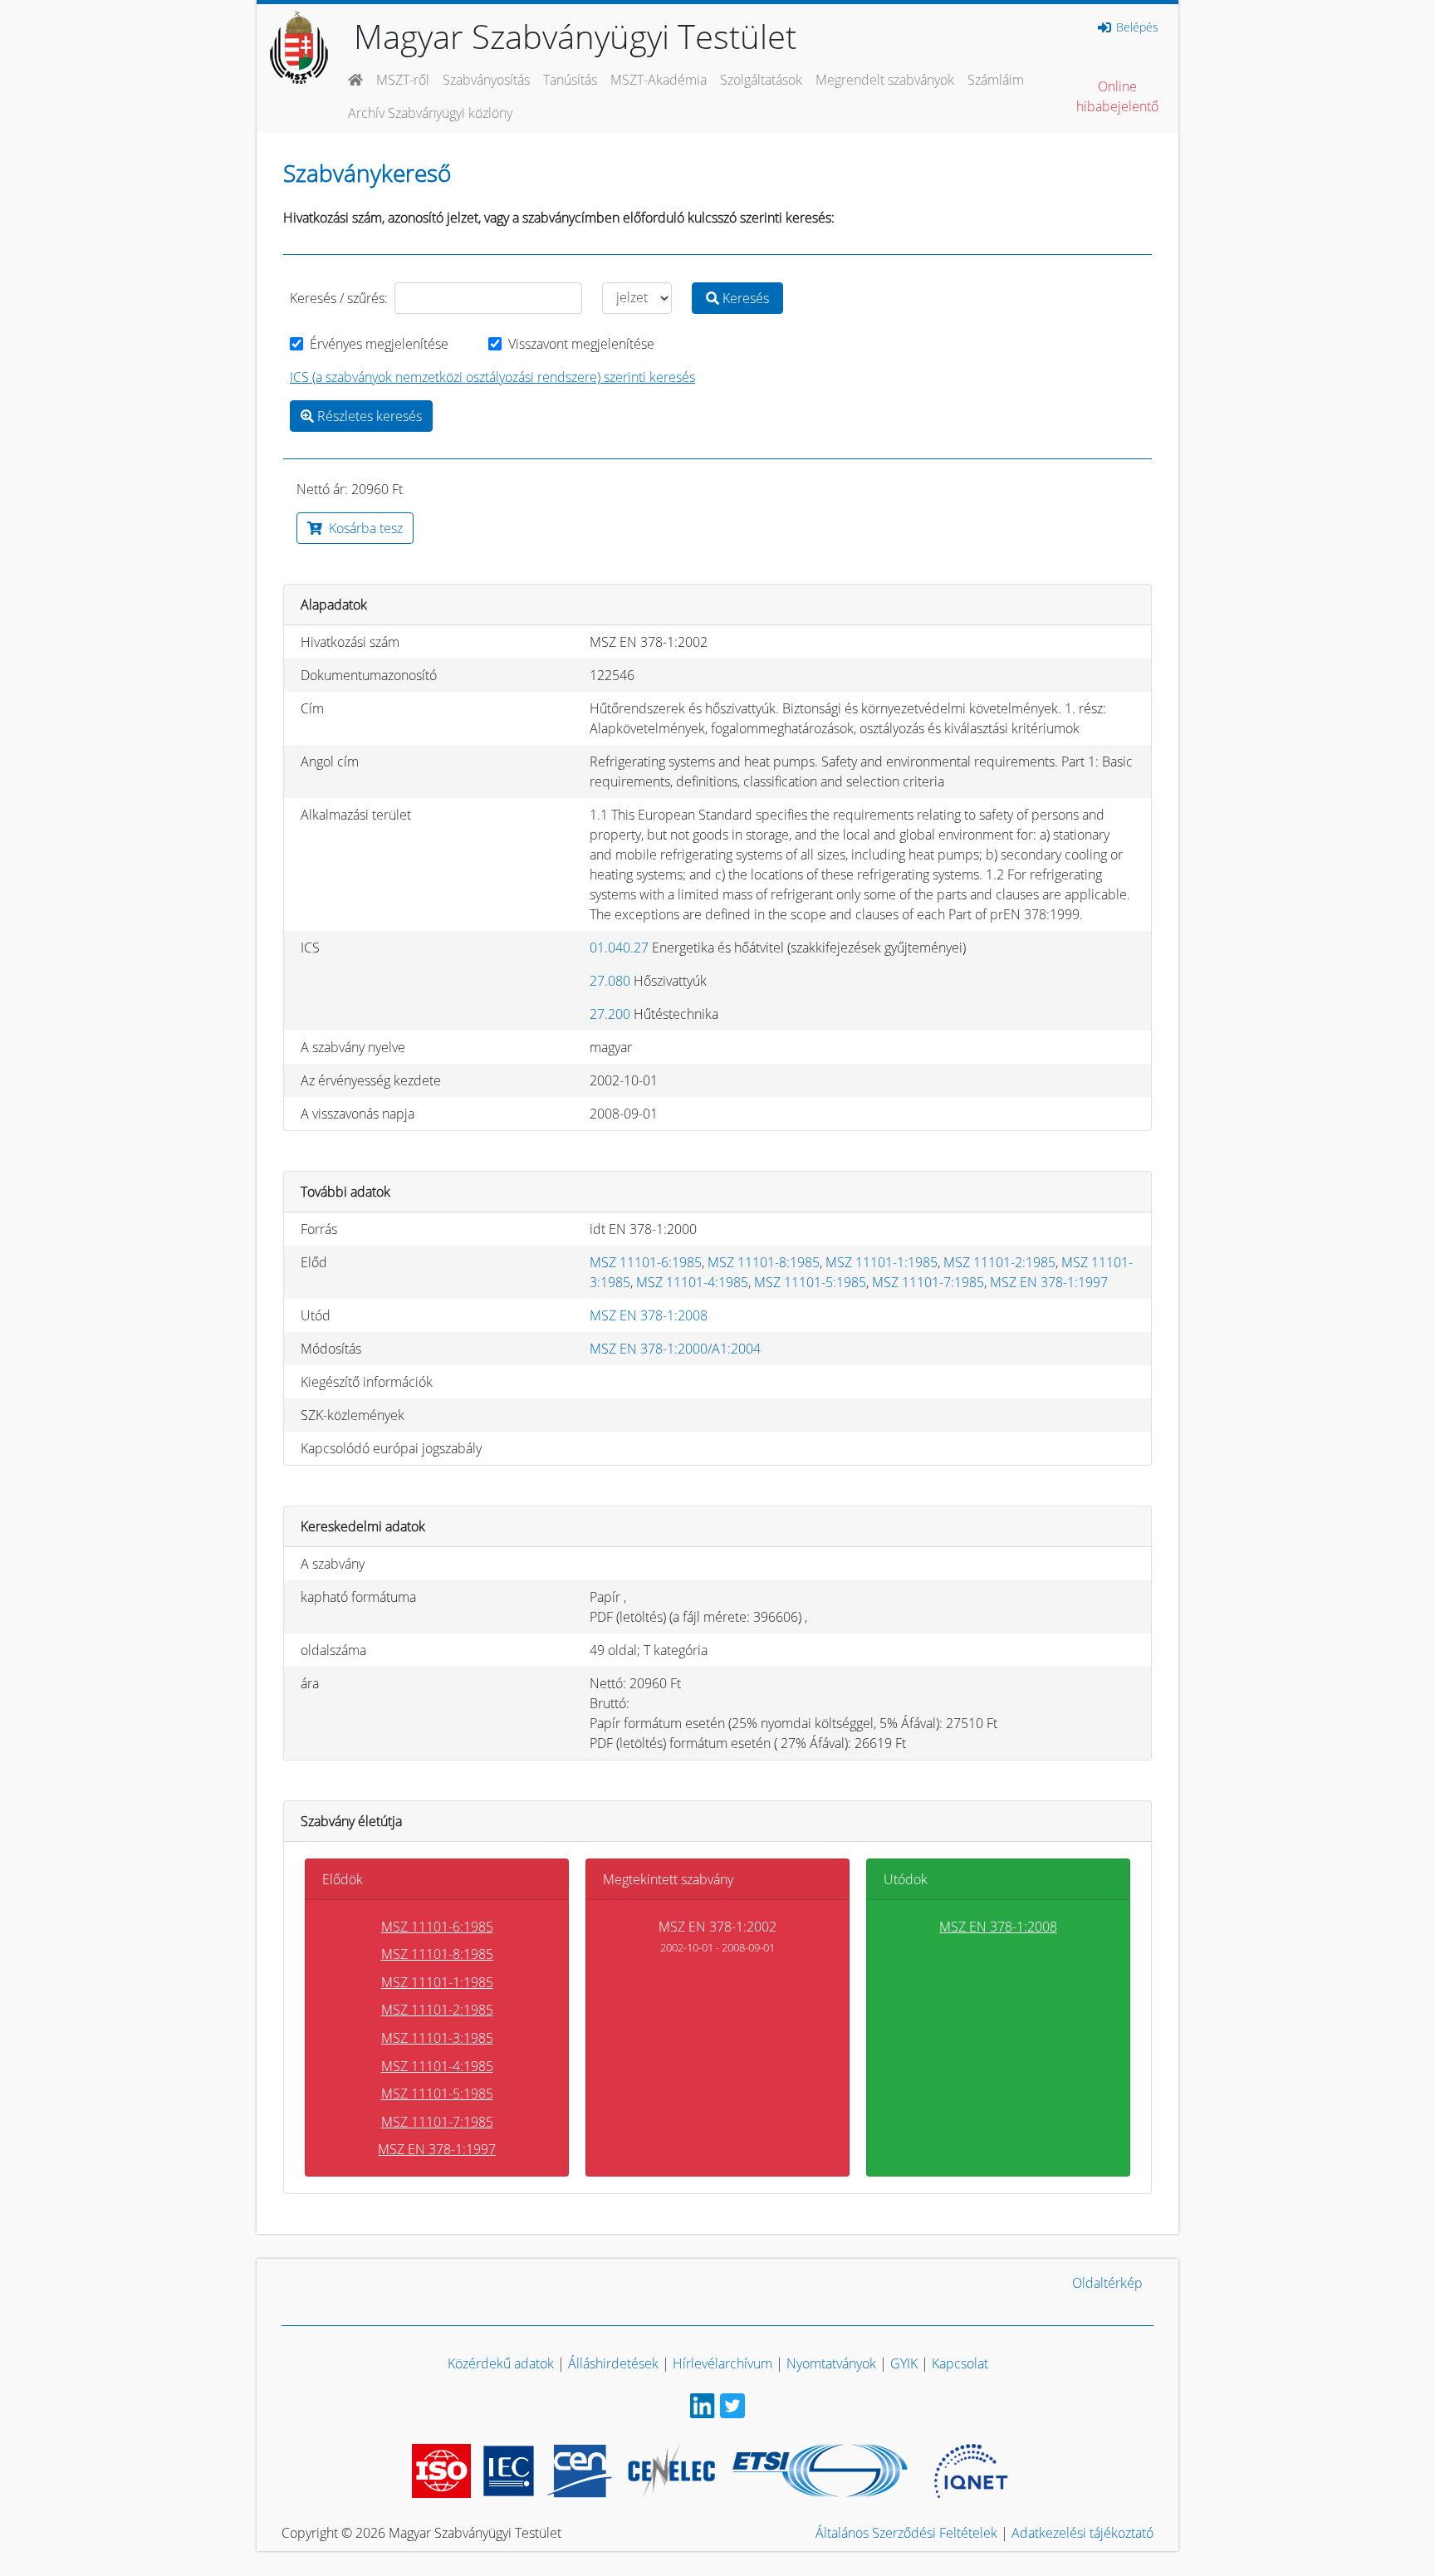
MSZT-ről (403, 80)
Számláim (996, 80)
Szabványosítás (486, 80)
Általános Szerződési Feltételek (906, 2533)
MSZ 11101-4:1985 (692, 1282)
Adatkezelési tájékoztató (1082, 2533)
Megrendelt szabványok (885, 80)
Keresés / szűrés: (339, 298)
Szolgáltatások (761, 80)
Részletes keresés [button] (368, 416)
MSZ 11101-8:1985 (764, 1262)
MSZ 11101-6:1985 (646, 1262)
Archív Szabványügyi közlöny (430, 113)
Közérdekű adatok (501, 2363)
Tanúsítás (570, 80)
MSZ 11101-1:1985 (882, 1262)
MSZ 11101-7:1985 (928, 1282)
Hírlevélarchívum (722, 2363)
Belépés (1136, 27)
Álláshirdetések (613, 2363)
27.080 (610, 981)
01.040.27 (619, 948)
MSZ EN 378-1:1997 (1049, 1282)
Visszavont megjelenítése (581, 344)
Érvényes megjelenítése (379, 344)
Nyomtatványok (831, 2363)
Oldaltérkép (1107, 2283)
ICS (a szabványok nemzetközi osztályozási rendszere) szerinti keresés (492, 377)
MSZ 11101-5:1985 (810, 1282)
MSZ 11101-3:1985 (437, 2038)
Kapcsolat (960, 2363)
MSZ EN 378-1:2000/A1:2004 (675, 1349)
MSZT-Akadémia (659, 80)
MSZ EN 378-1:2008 (649, 1315)
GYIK (904, 2363)
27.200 (610, 1014)
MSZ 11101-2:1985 (999, 1262)
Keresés (744, 298)
